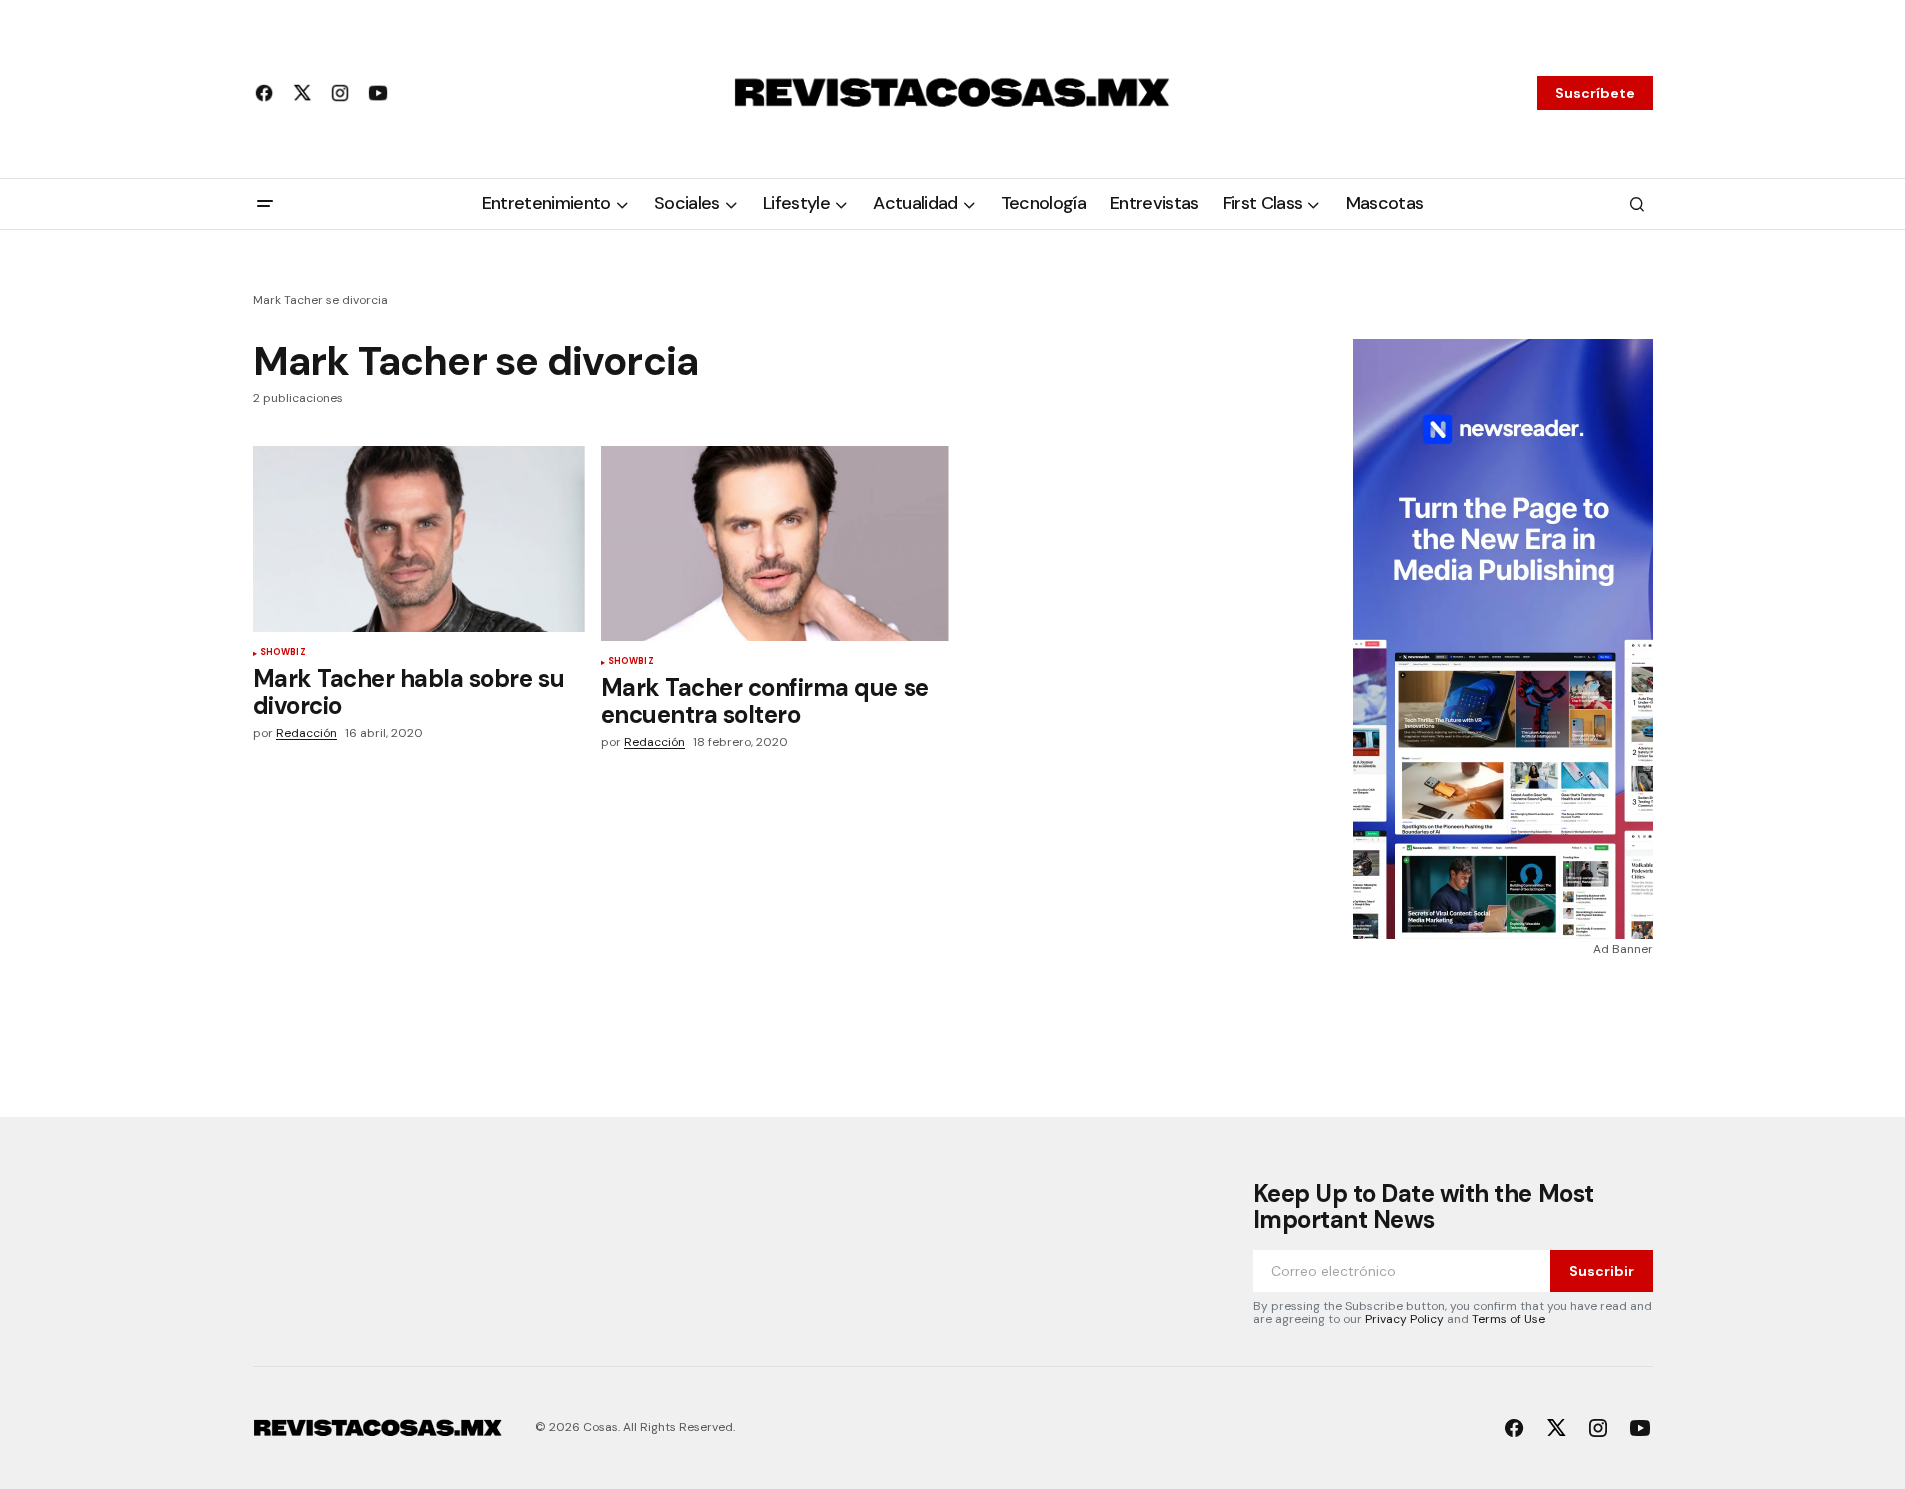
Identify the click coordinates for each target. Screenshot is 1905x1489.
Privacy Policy (1404, 1319)
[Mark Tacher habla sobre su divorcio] (419, 539)
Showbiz (283, 653)
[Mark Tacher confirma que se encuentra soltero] (775, 544)
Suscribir (1601, 1271)
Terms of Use (1508, 1319)
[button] (265, 204)
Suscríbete (1595, 93)
